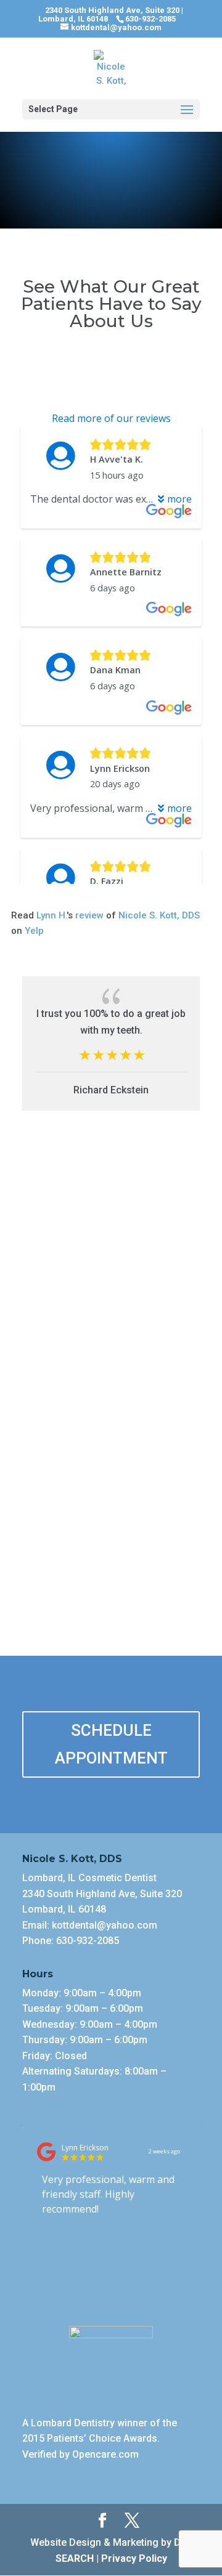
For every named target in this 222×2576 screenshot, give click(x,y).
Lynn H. (51, 915)
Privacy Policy (134, 2558)
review (89, 915)
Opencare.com (105, 2454)
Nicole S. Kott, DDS (159, 915)
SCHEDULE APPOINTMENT (111, 1744)
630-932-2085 (88, 1941)
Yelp (34, 931)
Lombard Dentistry (74, 2423)
